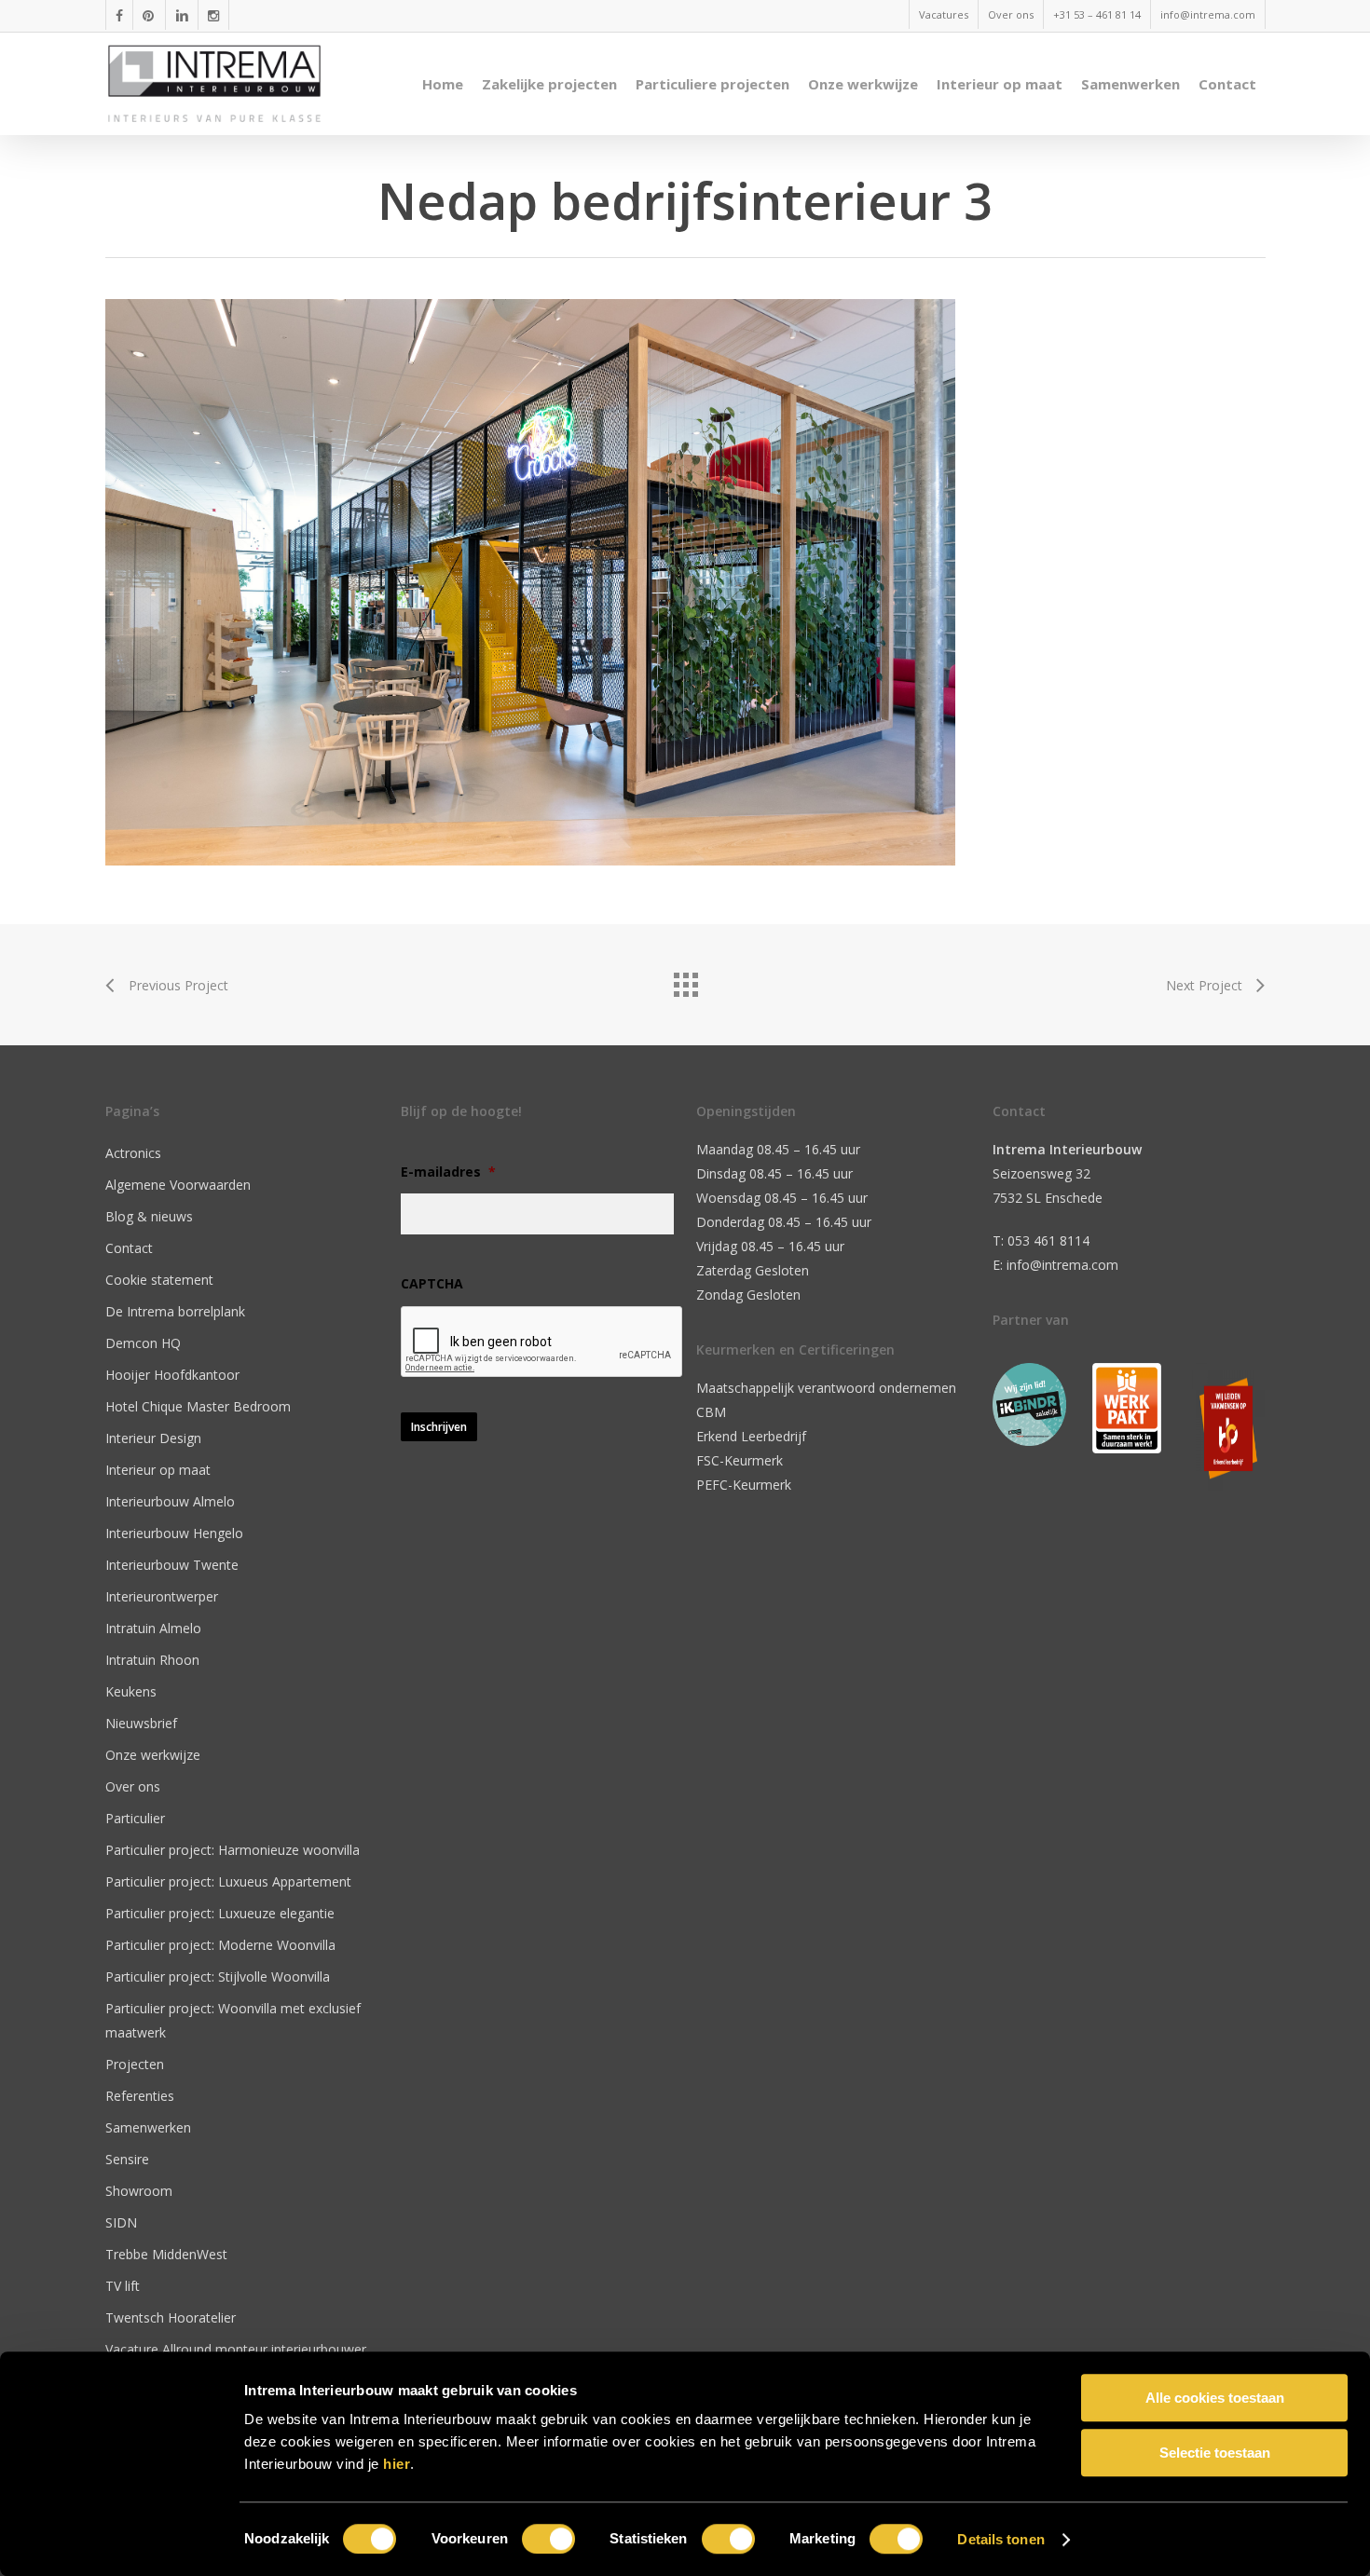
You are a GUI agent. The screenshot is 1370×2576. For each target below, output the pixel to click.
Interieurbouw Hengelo (174, 1533)
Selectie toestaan (1215, 2453)
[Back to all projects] (685, 980)
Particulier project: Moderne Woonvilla (220, 1945)
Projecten (135, 2064)
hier (397, 2464)
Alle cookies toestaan (1215, 2398)
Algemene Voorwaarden (178, 1185)
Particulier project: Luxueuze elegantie (220, 1913)
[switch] (548, 2539)
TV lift (123, 2286)
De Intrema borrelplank (175, 1311)
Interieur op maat (158, 1470)
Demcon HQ (143, 1343)
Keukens (131, 1691)
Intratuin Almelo (153, 1628)
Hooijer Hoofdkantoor (172, 1375)
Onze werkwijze (153, 1755)
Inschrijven (439, 1427)
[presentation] (542, 1343)
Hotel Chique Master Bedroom (198, 1406)
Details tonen (1000, 2539)
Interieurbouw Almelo (170, 1501)
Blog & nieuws (149, 1216)
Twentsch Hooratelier (171, 2317)
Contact (129, 1248)
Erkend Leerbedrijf (751, 1436)
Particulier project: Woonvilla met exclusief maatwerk (233, 2020)
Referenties (140, 2096)
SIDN (121, 2222)
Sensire (127, 2159)
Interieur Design (153, 1438)
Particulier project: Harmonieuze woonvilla (233, 1850)
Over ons (133, 1786)
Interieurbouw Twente (172, 1565)
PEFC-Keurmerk (744, 1485)
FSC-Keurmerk (740, 1460)
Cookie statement (159, 1280)
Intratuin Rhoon (152, 1660)
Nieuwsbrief (141, 1723)
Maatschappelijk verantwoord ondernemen (826, 1388)
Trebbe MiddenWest (166, 2254)
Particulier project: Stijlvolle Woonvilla (218, 1976)
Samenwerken (148, 2127)
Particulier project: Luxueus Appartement (228, 1881)
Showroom (139, 2191)
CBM (711, 1412)
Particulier (135, 1818)
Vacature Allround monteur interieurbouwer (236, 2349)
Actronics (133, 1153)
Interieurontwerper (162, 1596)
